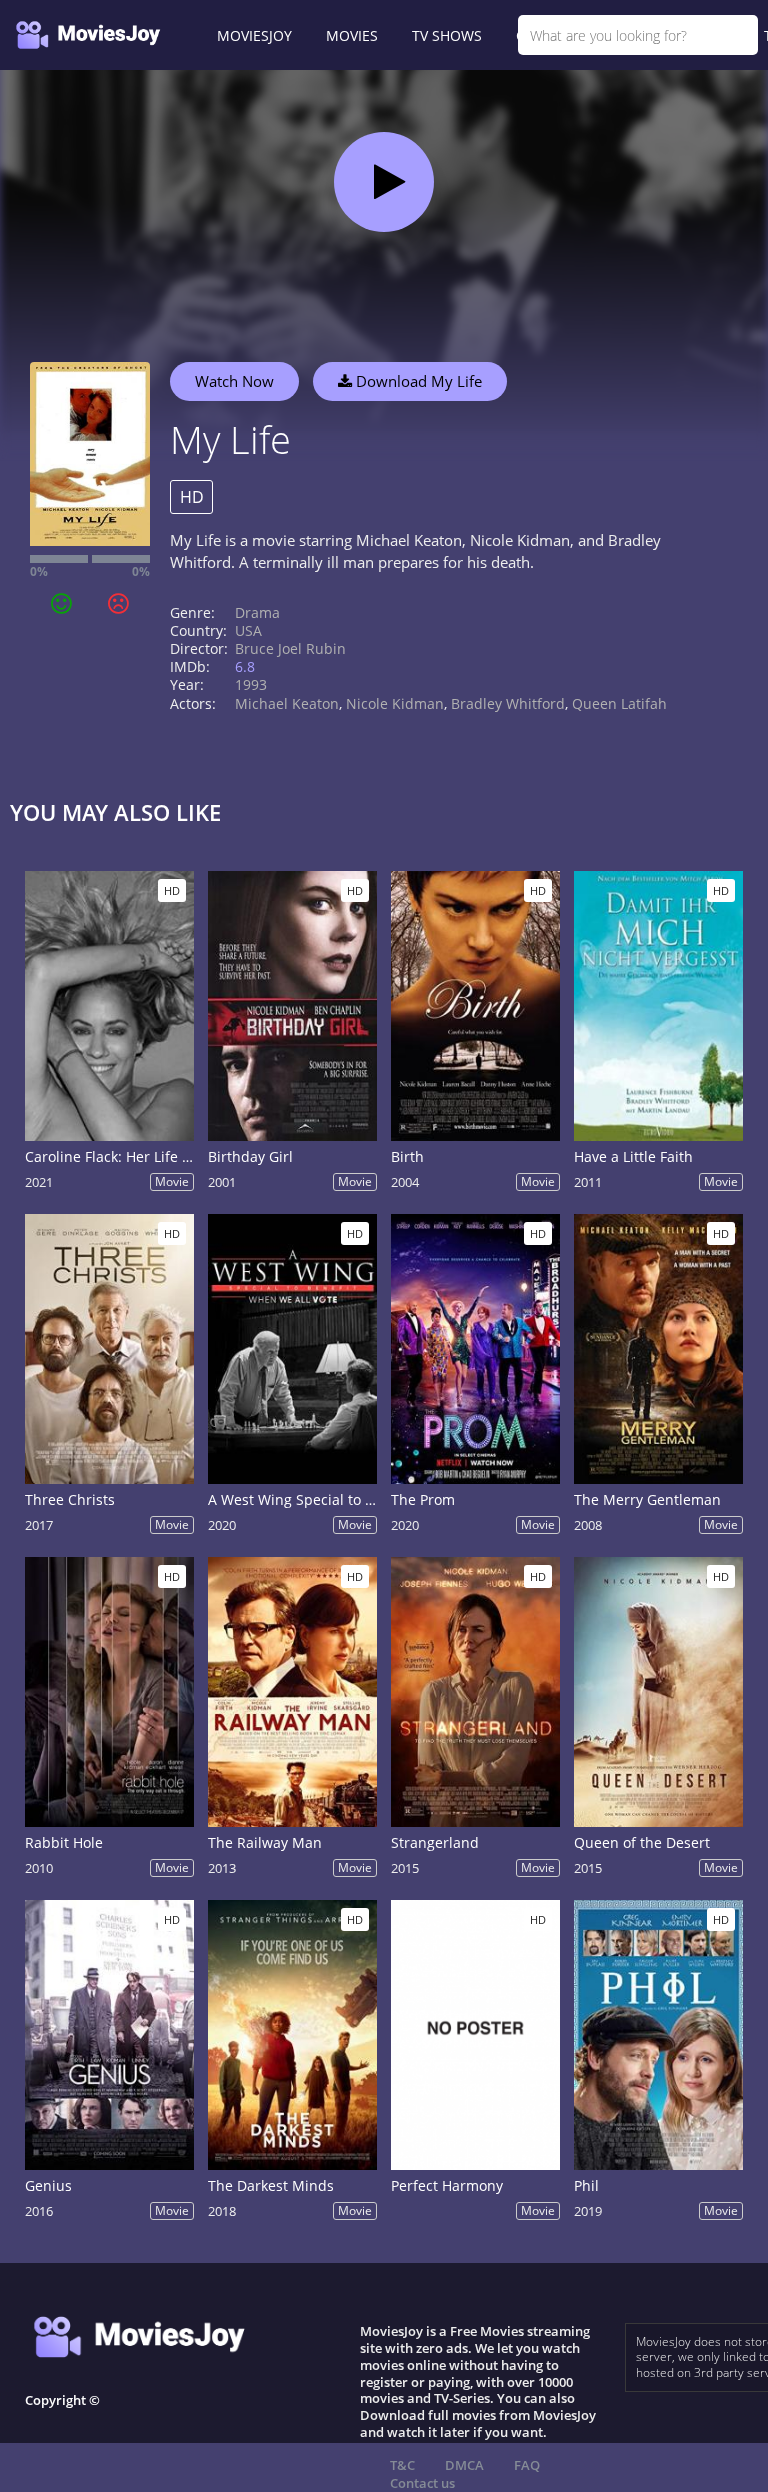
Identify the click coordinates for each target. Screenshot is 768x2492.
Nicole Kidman (395, 703)
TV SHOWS (447, 35)
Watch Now (234, 381)
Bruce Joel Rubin (290, 648)
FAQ (527, 2465)
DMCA (464, 2465)
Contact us (422, 2483)
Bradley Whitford (508, 703)
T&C (402, 2465)
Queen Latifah (619, 703)
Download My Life (417, 381)
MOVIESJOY (254, 35)
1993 (251, 684)
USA (248, 630)
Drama (257, 612)
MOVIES (352, 35)
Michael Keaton (287, 703)
